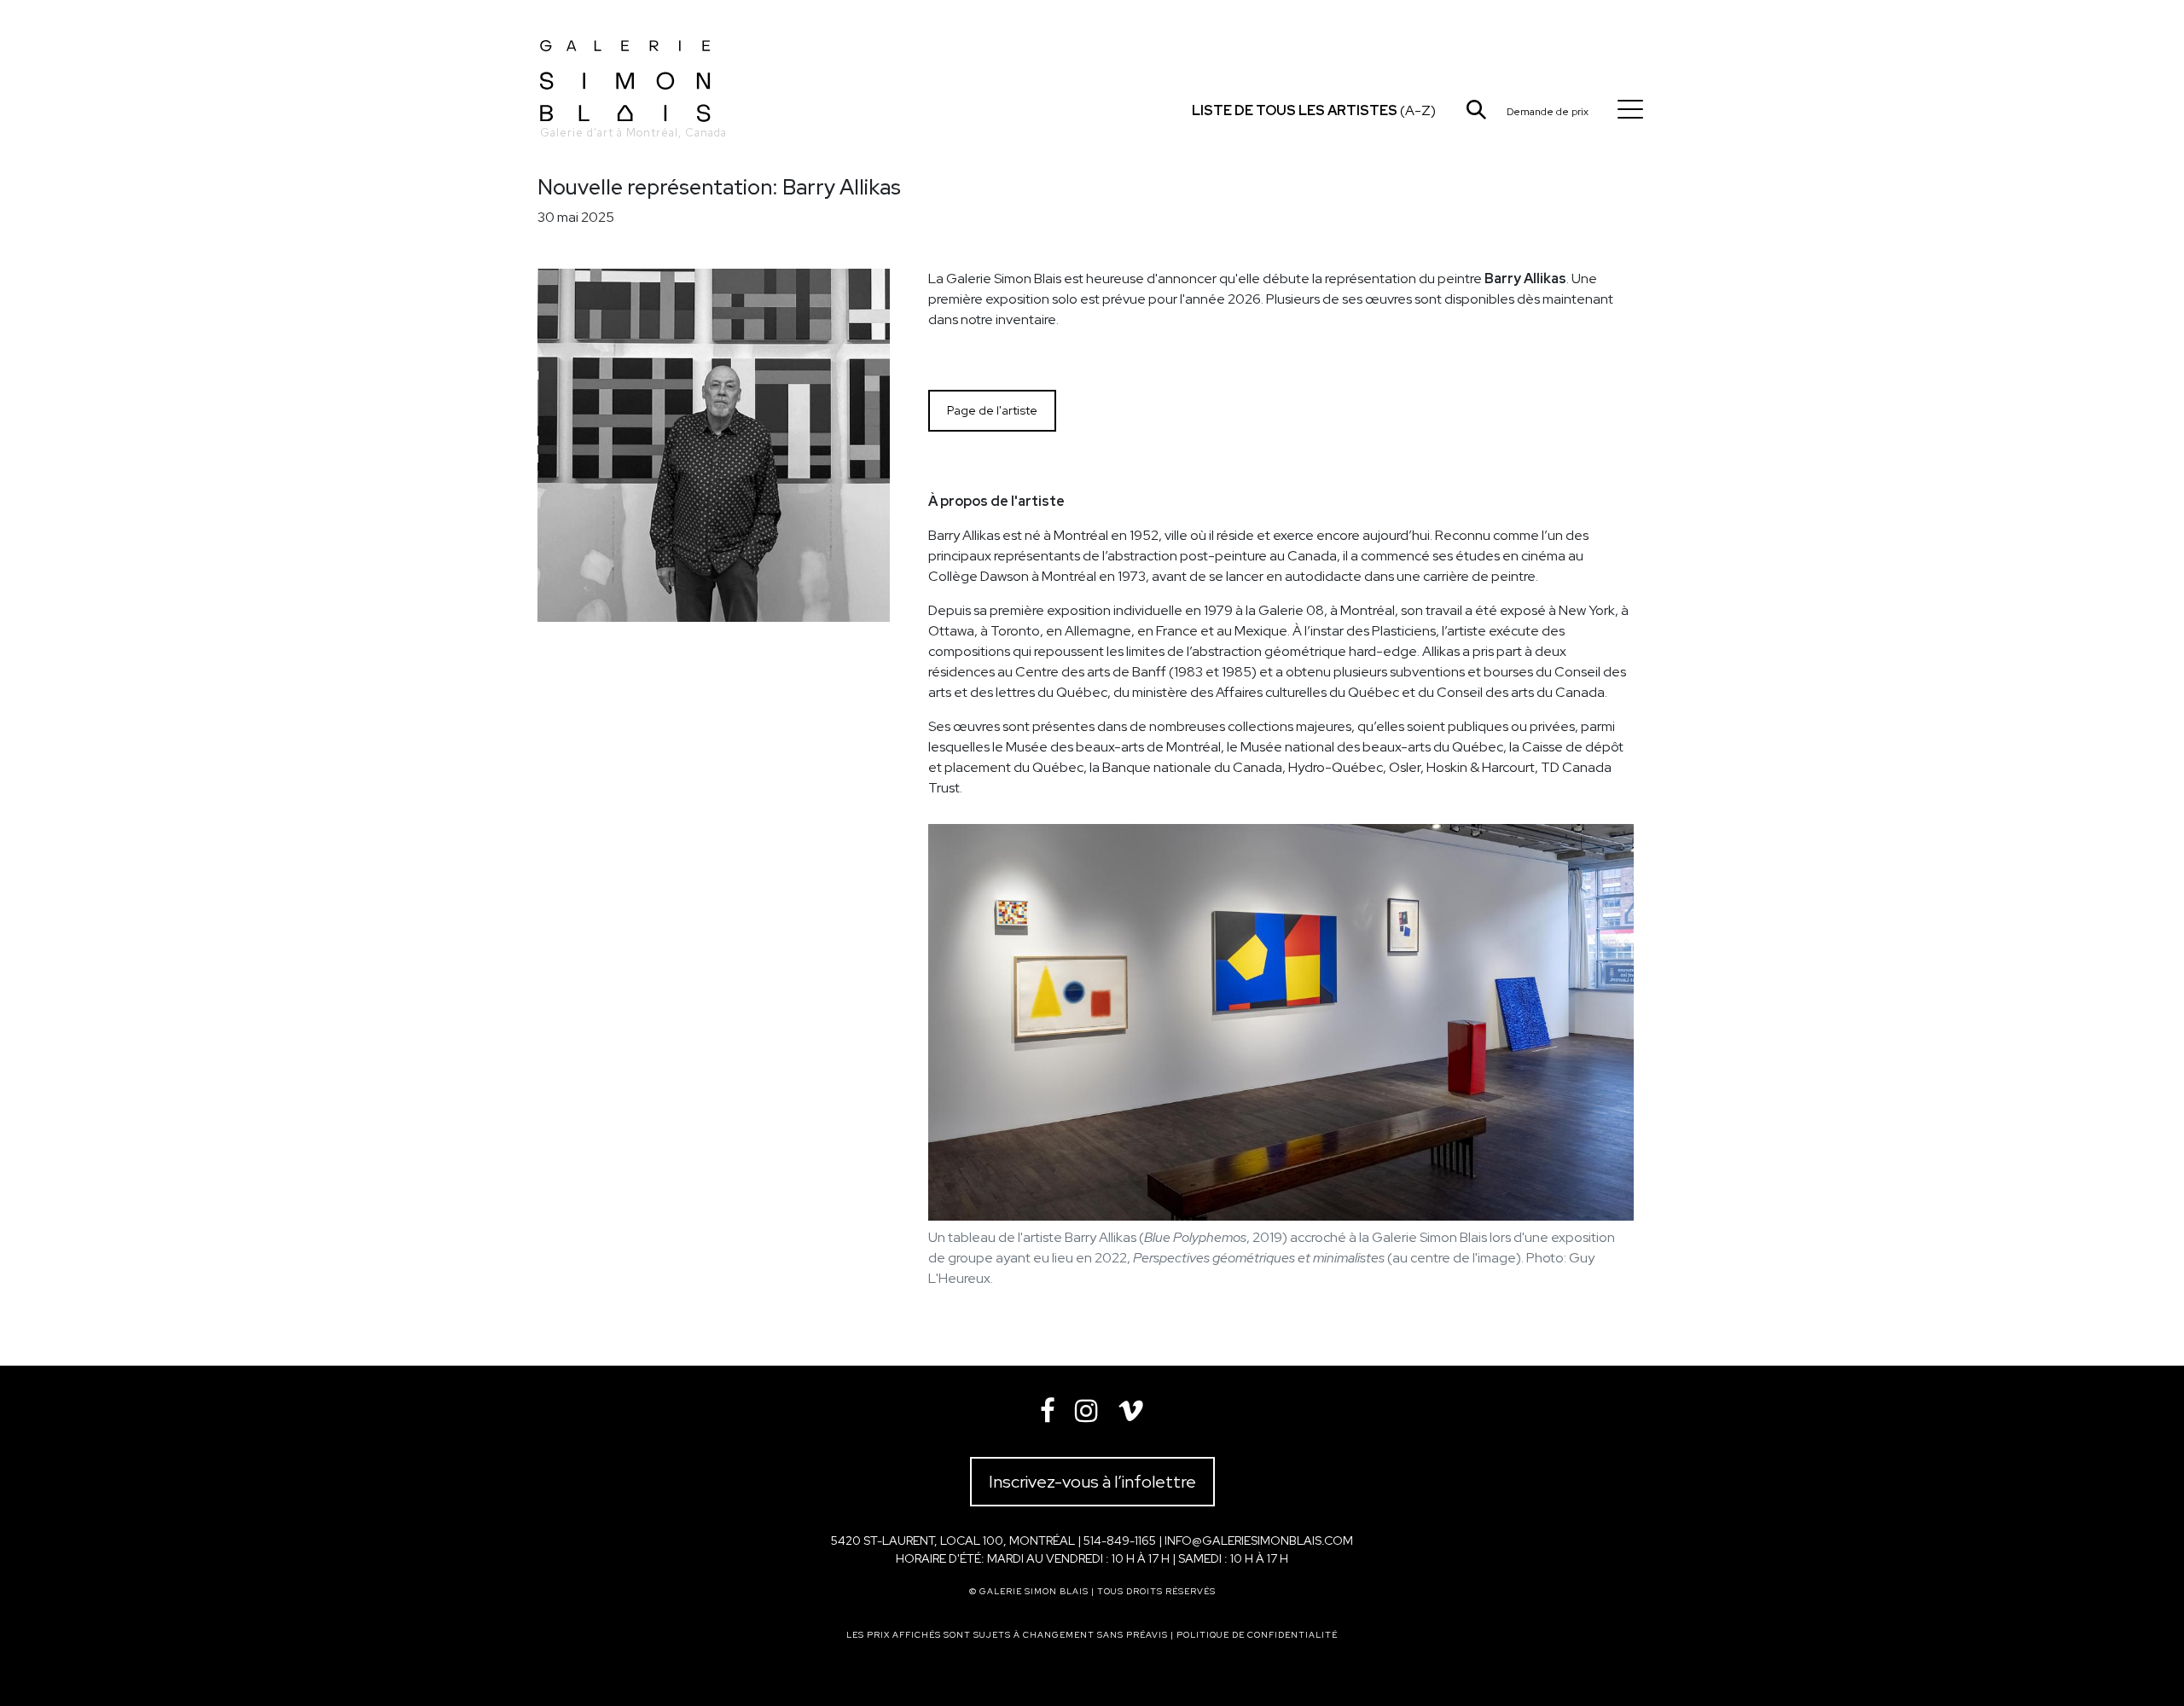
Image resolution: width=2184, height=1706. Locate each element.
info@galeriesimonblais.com (1259, 1541)
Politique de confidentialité (1257, 1635)
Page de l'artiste (992, 410)
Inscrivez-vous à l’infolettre (1092, 1482)
